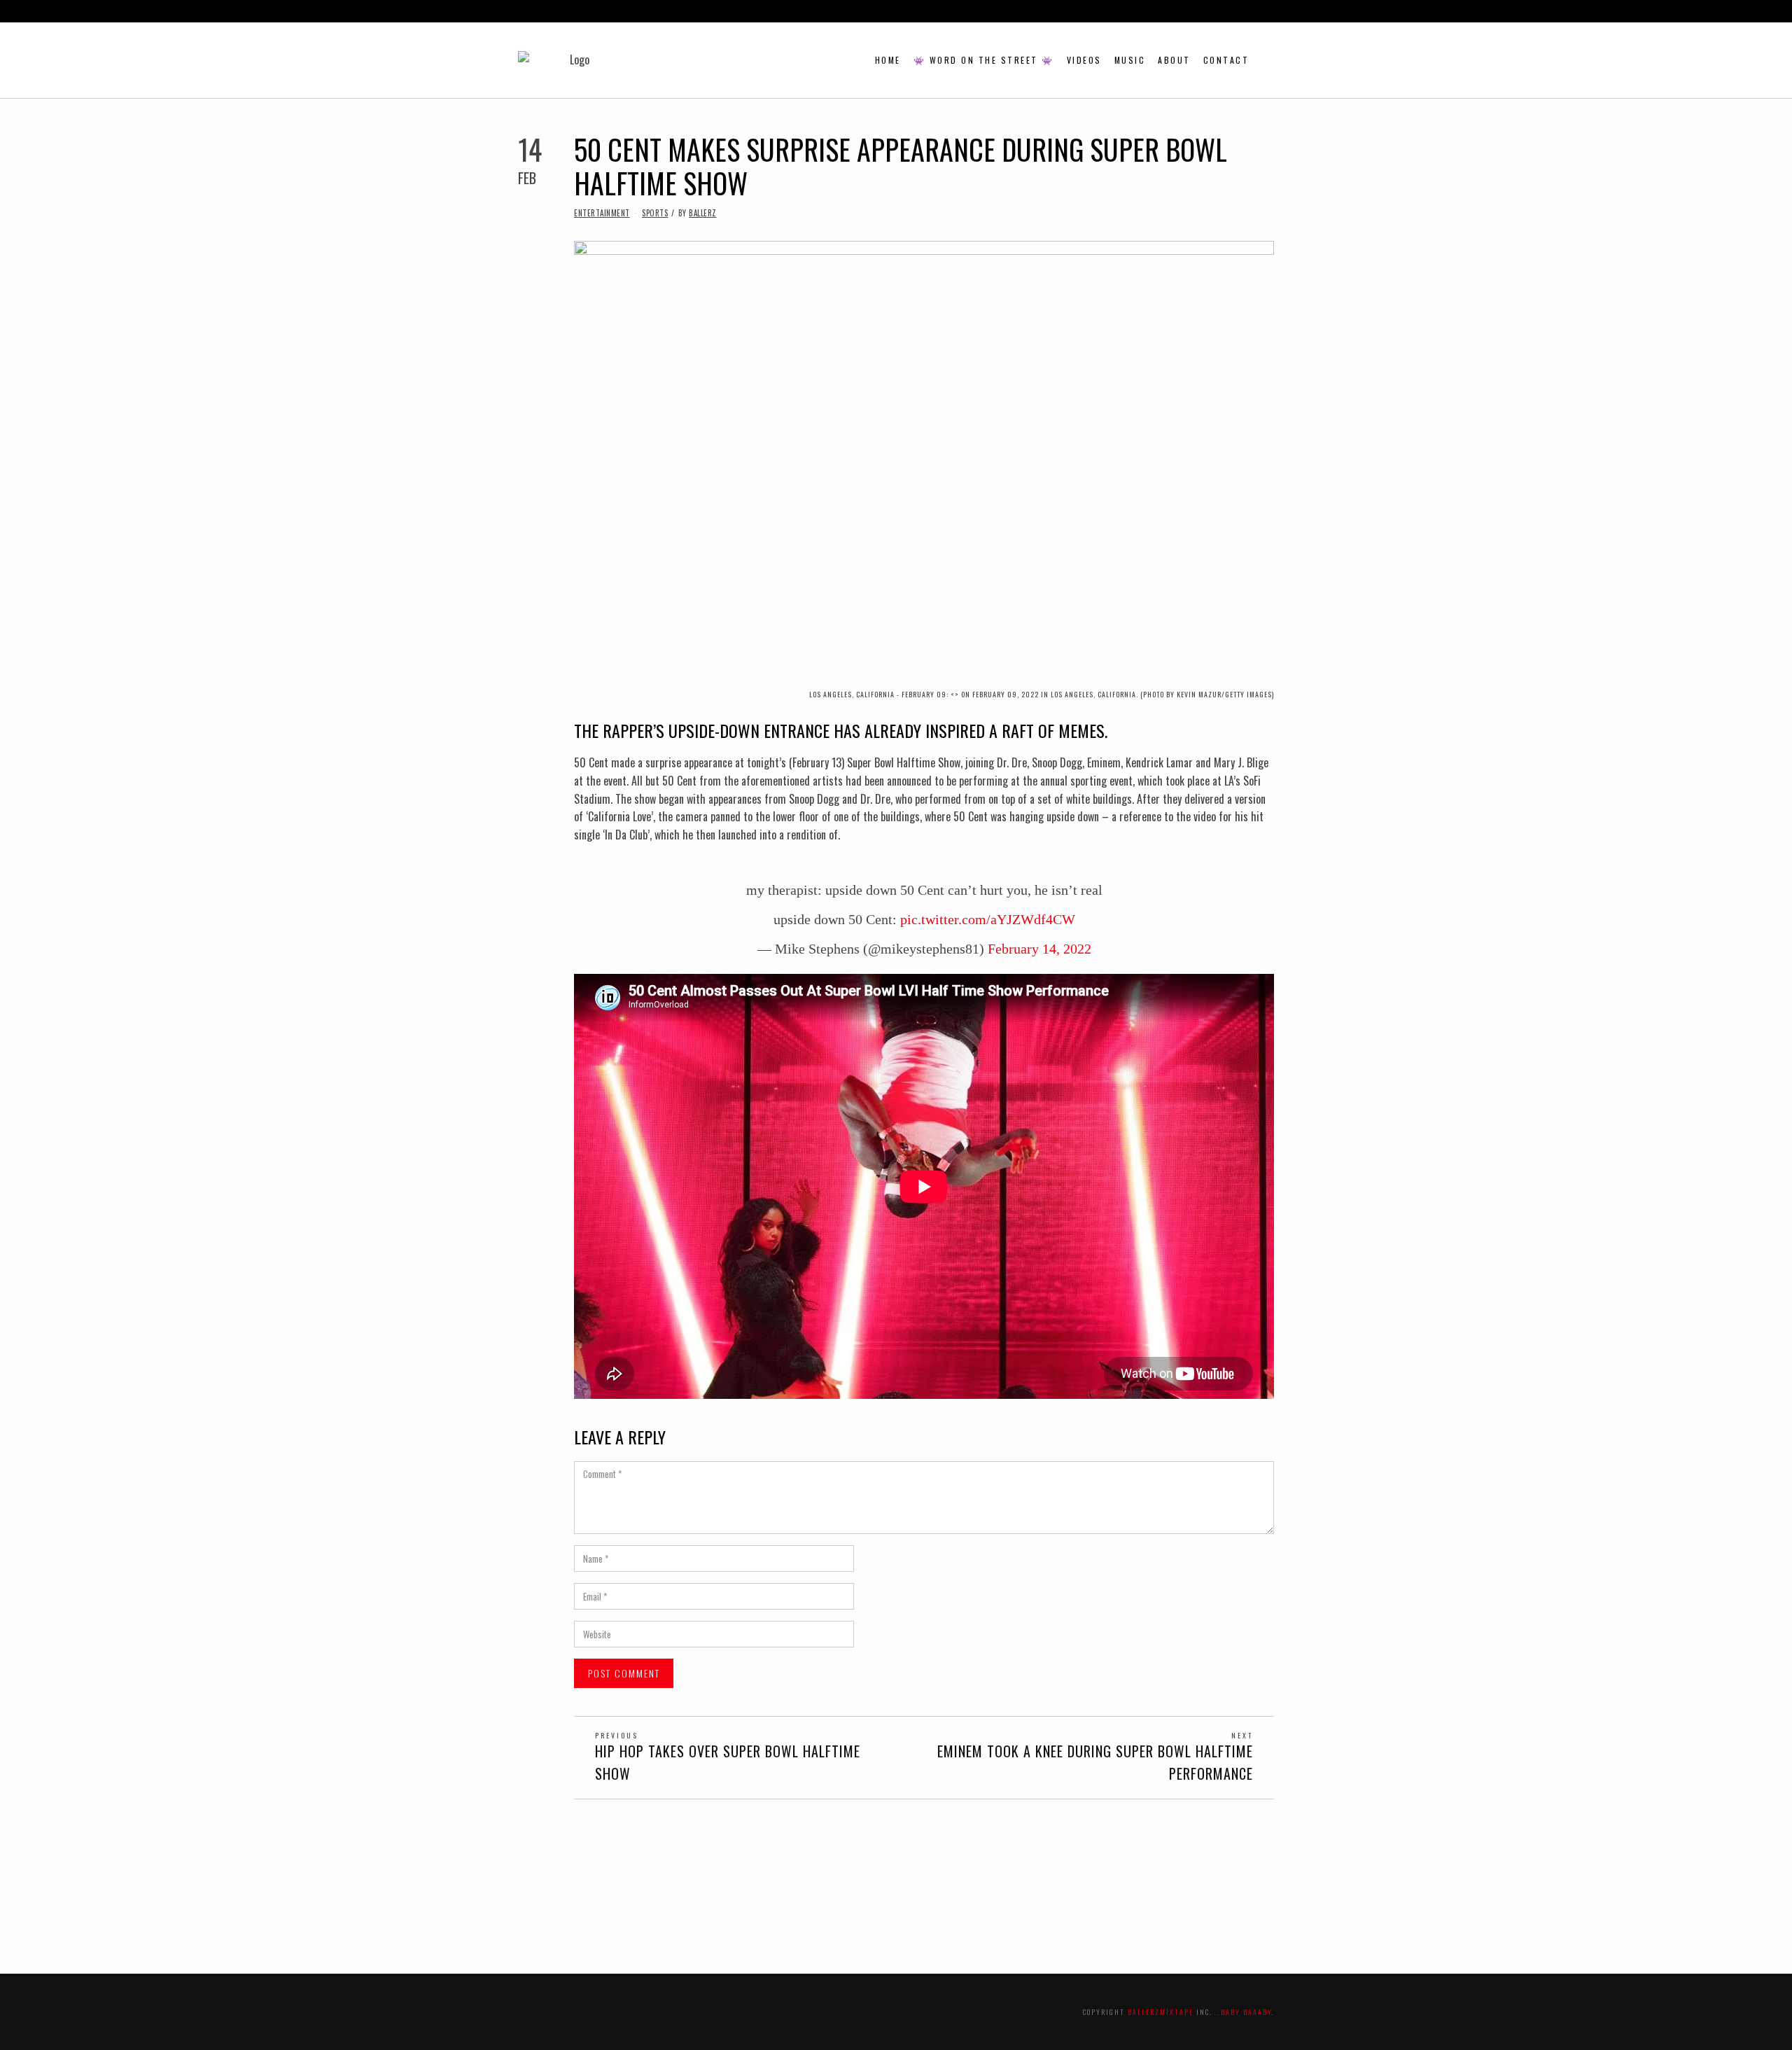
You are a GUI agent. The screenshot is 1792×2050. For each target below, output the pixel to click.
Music (1130, 60)
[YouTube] (1239, 11)
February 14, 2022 (1039, 949)
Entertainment (602, 213)
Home (888, 60)
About (1174, 60)
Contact (1226, 60)
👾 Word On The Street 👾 (984, 60)
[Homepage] (1254, 11)
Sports (655, 213)
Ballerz (703, 213)
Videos (1084, 60)
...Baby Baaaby (1243, 2012)
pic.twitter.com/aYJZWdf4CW (988, 919)
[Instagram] (1224, 11)
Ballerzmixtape (1161, 2012)
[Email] (1270, 11)
